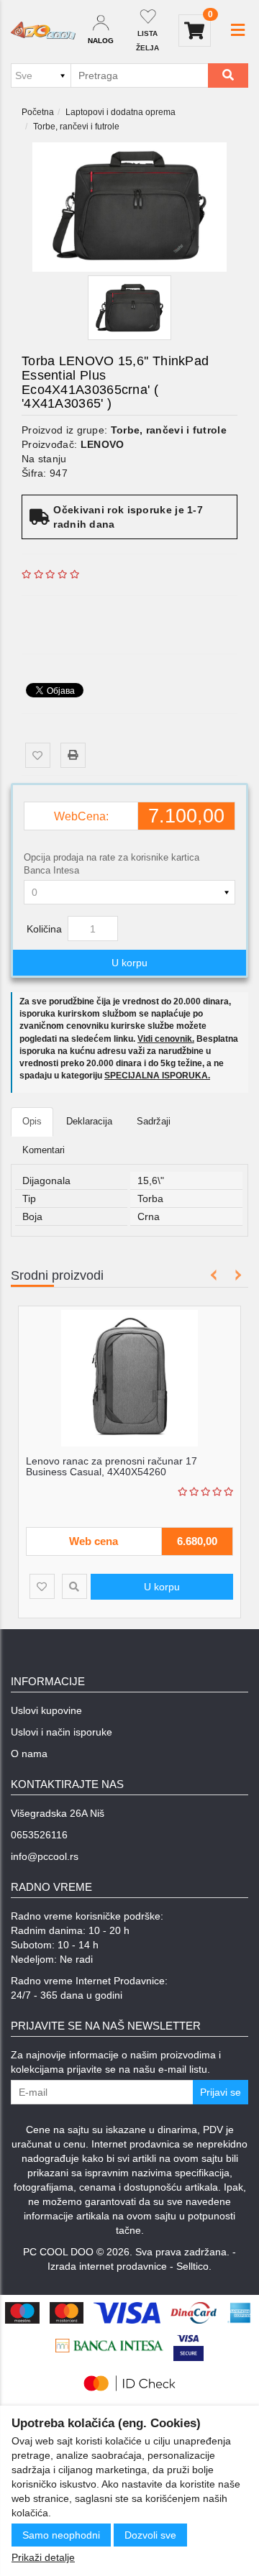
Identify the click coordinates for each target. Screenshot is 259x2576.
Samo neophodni (61, 2535)
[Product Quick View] (74, 1586)
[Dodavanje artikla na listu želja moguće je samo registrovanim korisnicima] (38, 755)
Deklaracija (89, 1121)
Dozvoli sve (150, 2535)
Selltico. (194, 2266)
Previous (214, 1275)
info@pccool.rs (45, 1856)
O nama (29, 1754)
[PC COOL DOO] (43, 31)
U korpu (129, 963)
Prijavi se (221, 2092)
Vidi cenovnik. (166, 1039)
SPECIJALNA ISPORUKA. (157, 1076)
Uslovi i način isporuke (62, 1732)
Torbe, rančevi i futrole (76, 127)
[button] (238, 30)
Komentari (44, 1150)
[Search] (228, 75)
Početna (38, 112)
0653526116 (39, 1835)
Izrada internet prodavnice (107, 2266)
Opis (32, 1121)
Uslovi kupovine (46, 1710)
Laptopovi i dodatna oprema (121, 112)
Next (236, 1275)
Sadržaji (154, 1121)
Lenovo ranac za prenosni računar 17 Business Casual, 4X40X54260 (112, 1466)
